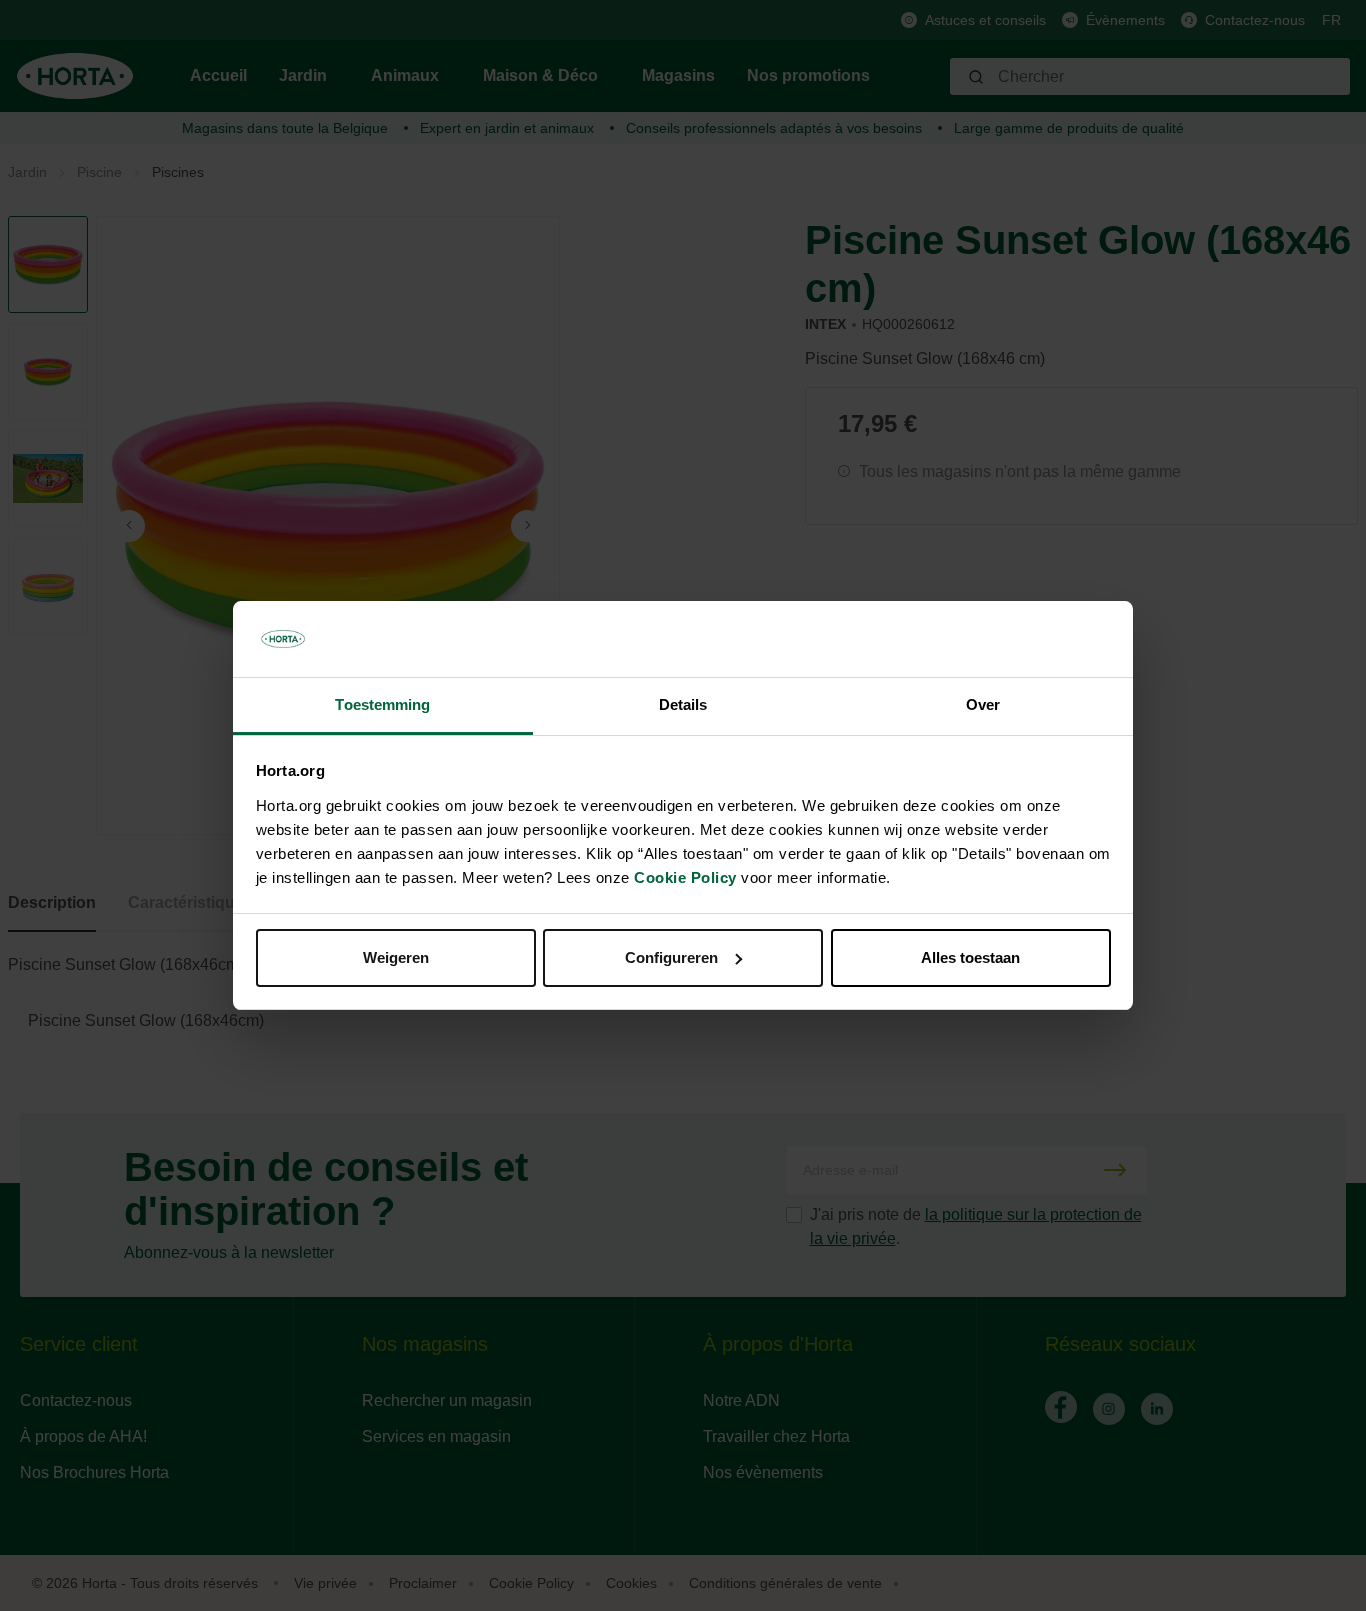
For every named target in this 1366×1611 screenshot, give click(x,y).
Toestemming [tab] (382, 704)
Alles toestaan (970, 957)
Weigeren (396, 957)
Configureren (671, 957)
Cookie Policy (685, 877)
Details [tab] (683, 704)
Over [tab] (983, 704)
